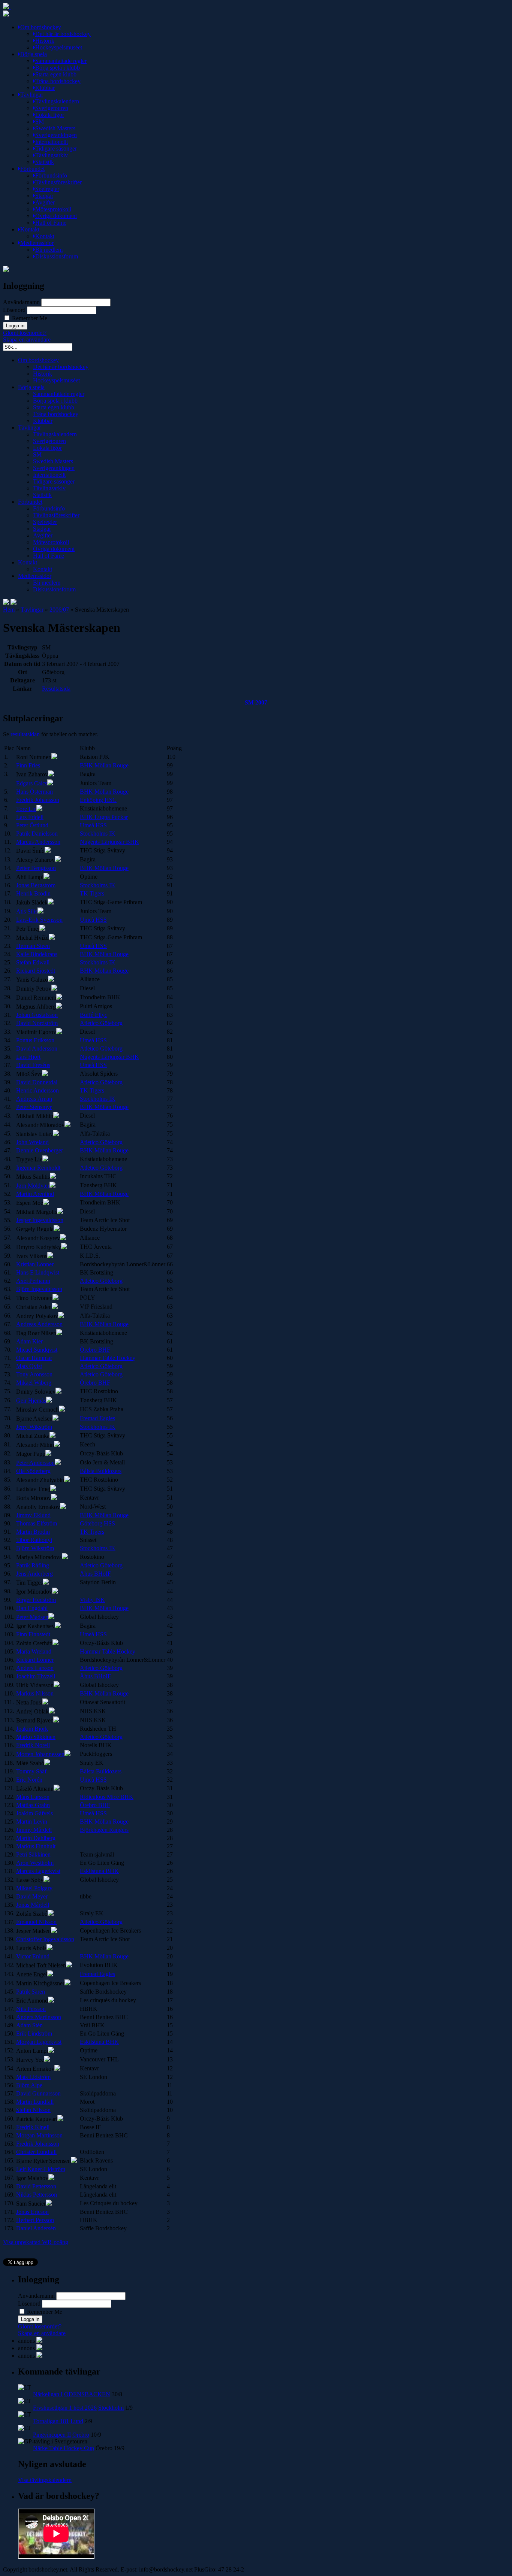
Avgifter (45, 202)
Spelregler (47, 189)
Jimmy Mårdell (34, 1830)
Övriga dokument (56, 216)
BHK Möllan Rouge (104, 765)
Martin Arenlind (35, 1194)
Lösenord (14, 310)
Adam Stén (29, 2025)
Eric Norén (29, 1780)
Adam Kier (29, 1341)
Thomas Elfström (37, 1523)
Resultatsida (56, 689)
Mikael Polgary (34, 1888)
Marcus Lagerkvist (38, 1871)
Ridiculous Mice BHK (107, 1797)
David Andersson (37, 1048)
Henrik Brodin (33, 893)
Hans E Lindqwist (38, 1272)
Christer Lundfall (36, 2152)
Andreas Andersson (39, 1324)
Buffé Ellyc (94, 1015)
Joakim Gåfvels (34, 1813)
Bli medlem (49, 250)
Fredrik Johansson (38, 800)
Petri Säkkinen (33, 1854)
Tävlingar (32, 95)
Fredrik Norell (33, 1745)
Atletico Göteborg (101, 1023)
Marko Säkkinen (36, 1737)
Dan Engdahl (32, 1608)
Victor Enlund (33, 1956)
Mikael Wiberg (34, 1383)
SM (40, 122)
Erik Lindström (34, 2033)
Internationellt (52, 142)
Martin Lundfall (35, 2102)
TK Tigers (92, 893)
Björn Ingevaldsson (39, 1289)
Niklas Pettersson (37, 2195)
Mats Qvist (29, 1366)
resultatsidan (25, 734)
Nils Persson (31, 2009)
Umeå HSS (93, 825)
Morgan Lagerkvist (39, 2042)
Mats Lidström (33, 2077)
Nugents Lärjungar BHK (109, 842)
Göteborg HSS (97, 1523)
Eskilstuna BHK (99, 1871)
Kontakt (30, 229)
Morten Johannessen (40, 1754)
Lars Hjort (28, 1057)
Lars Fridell (30, 817)
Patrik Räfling (33, 1565)
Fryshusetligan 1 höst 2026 (65, 2408)
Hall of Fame (51, 223)
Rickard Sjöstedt (36, 971)
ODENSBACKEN (87, 2394)
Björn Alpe (29, 2085)
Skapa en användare (27, 340)
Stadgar (44, 196)
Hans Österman (34, 792)
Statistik (45, 162)
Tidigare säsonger (56, 149)
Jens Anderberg (34, 1574)
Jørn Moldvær (33, 1186)
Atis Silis (27, 911)
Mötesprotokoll (53, 209)
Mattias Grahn (33, 1805)
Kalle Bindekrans (37, 954)
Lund (77, 2421)
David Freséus (33, 1065)
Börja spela (34, 54)
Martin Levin (32, 1822)
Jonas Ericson (32, 2212)
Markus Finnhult (36, 1846)
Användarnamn (21, 302)
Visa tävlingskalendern (45, 2480)
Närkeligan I (48, 2394)
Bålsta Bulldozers (101, 1471)
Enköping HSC (98, 800)
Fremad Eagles (97, 1418)
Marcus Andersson (38, 842)
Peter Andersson (35, 1463)
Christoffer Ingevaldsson (45, 1939)
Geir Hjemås (31, 1401)
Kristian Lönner (35, 1264)
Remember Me (29, 318)
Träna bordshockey (58, 81)
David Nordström (37, 1023)
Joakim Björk (32, 1729)
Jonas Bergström (36, 885)
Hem (9, 610)
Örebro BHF (95, 1350)
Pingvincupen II (52, 2435)
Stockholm (111, 2408)
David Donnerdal (37, 1082)
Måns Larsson (33, 1797)
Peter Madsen (32, 1617)
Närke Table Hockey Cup (64, 2448)
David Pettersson (36, 2186)
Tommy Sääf (31, 1771)
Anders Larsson (35, 1668)
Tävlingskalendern (57, 101)
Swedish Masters (55, 128)
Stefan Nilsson (33, 2110)
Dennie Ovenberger (40, 1150)
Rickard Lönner (35, 1660)
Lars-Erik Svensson (39, 920)
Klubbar (45, 88)
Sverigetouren (52, 108)
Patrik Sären (31, 1992)
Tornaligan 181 (51, 2421)
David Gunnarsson (38, 2093)
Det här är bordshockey (63, 34)
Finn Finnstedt (33, 1634)
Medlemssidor (37, 243)
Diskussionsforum (57, 256)
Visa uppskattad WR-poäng (36, 2242)
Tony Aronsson (34, 1374)
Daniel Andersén (36, 2228)
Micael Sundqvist (37, 1350)
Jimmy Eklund (33, 1515)
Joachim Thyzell (36, 1676)
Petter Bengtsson (36, 868)
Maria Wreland (34, 1651)
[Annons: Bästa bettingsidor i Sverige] (39, 2356)
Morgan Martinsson (39, 2135)
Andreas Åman (34, 1099)
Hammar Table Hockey (108, 1358)
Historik (45, 41)
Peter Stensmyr (34, 1107)
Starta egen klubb (56, 74)
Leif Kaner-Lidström (41, 2169)
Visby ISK (92, 1600)
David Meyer (32, 1896)
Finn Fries (28, 765)
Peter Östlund (32, 825)
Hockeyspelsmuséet (59, 47)
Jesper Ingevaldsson (40, 1220)
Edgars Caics (32, 783)
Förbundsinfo (51, 175)
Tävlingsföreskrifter (58, 182)
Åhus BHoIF (95, 1574)
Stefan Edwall (33, 962)
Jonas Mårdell (33, 1905)
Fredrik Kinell (33, 2127)
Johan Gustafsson (37, 1015)
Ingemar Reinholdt (38, 1168)
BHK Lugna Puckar (104, 817)
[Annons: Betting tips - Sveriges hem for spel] (39, 2348)
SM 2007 (256, 702)
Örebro (81, 2435)
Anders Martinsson (39, 2017)
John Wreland (32, 1142)
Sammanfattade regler (61, 61)
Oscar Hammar (34, 1358)
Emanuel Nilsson (36, 1922)
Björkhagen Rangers (104, 1830)
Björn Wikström (35, 1548)
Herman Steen (33, 946)
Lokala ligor (50, 115)
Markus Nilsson (35, 1693)
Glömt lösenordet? (25, 333)
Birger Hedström (36, 1600)
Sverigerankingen (56, 135)
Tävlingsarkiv (52, 155)
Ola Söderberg (33, 1471)
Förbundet (32, 169)
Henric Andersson (37, 1090)
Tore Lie (26, 809)
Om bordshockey (41, 27)
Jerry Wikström (34, 1427)
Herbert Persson (35, 2220)
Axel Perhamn (33, 1281)
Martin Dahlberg (36, 1838)
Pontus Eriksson (35, 1040)
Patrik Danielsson (37, 834)
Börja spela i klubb (58, 68)
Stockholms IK (98, 834)
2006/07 (59, 610)
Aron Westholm (35, 1863)
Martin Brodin (33, 1532)
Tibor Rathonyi (34, 1540)
